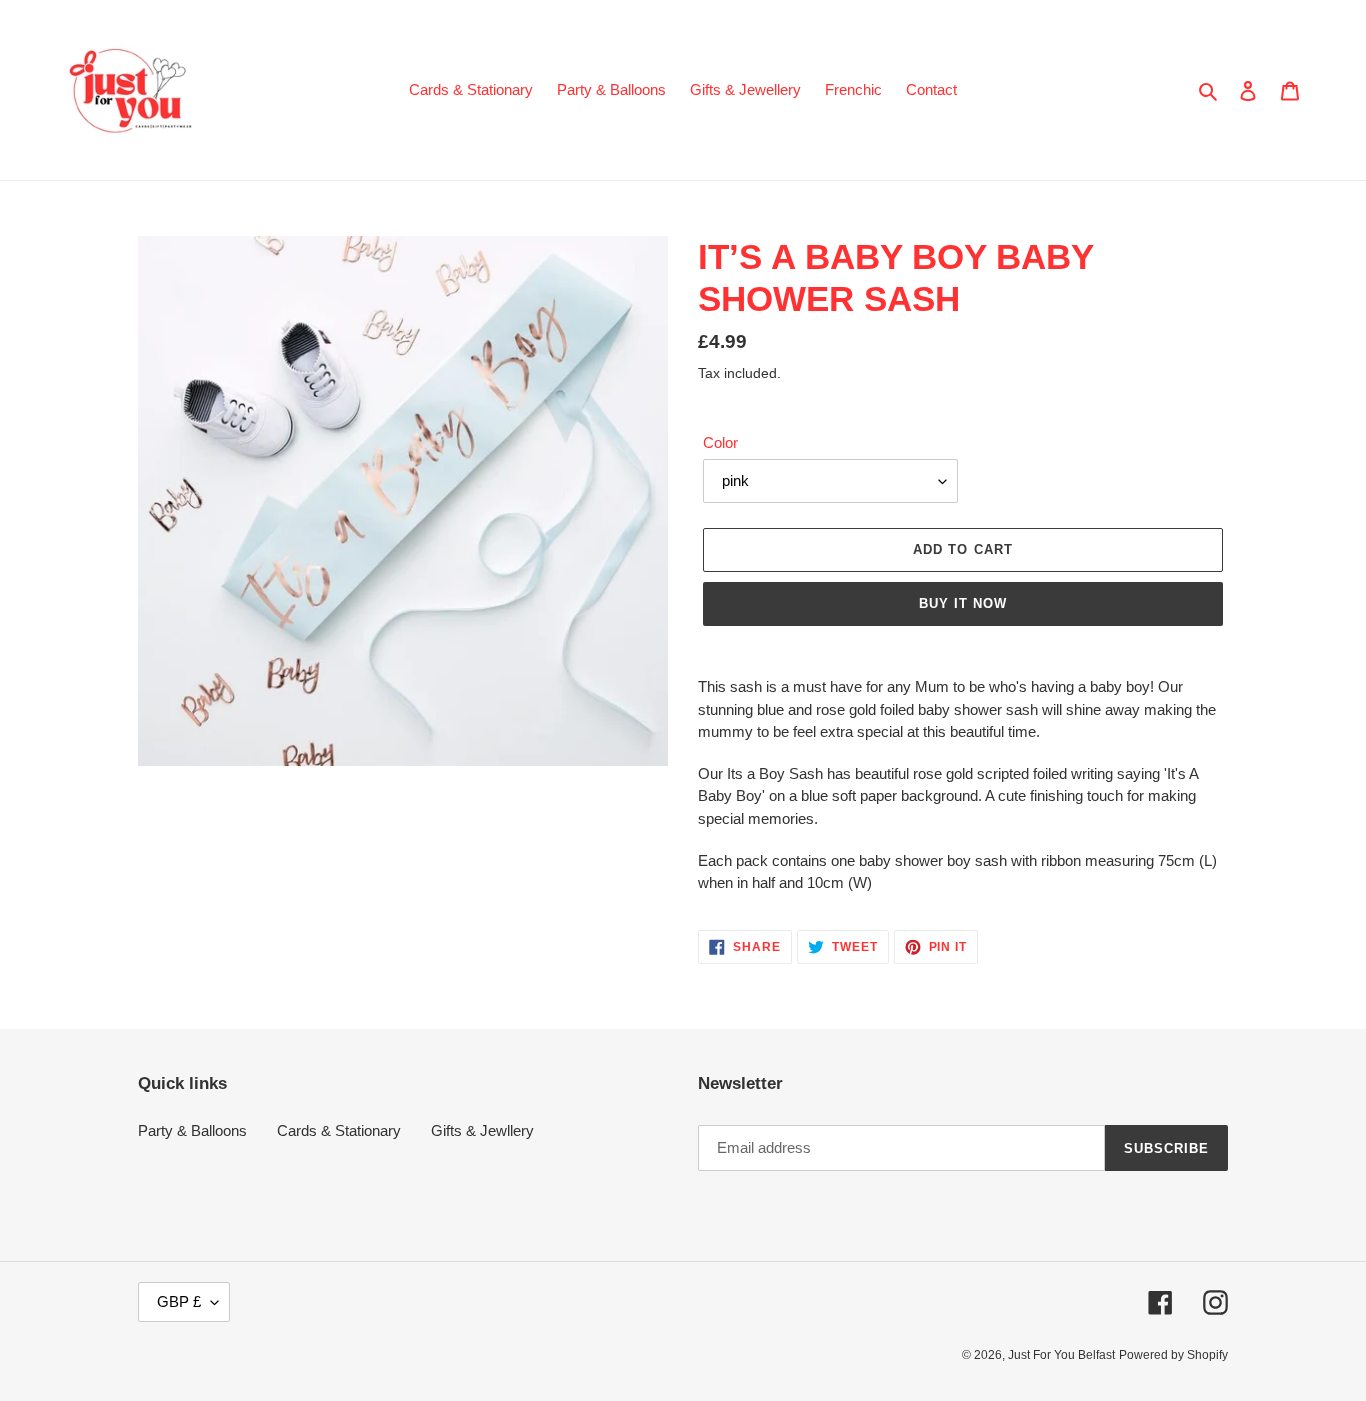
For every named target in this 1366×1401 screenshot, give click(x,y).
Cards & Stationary (339, 1130)
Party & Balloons (192, 1130)
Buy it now (963, 603)
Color (720, 442)
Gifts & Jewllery (482, 1130)
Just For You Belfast (1061, 1355)
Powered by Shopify (1173, 1355)
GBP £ (179, 1301)
